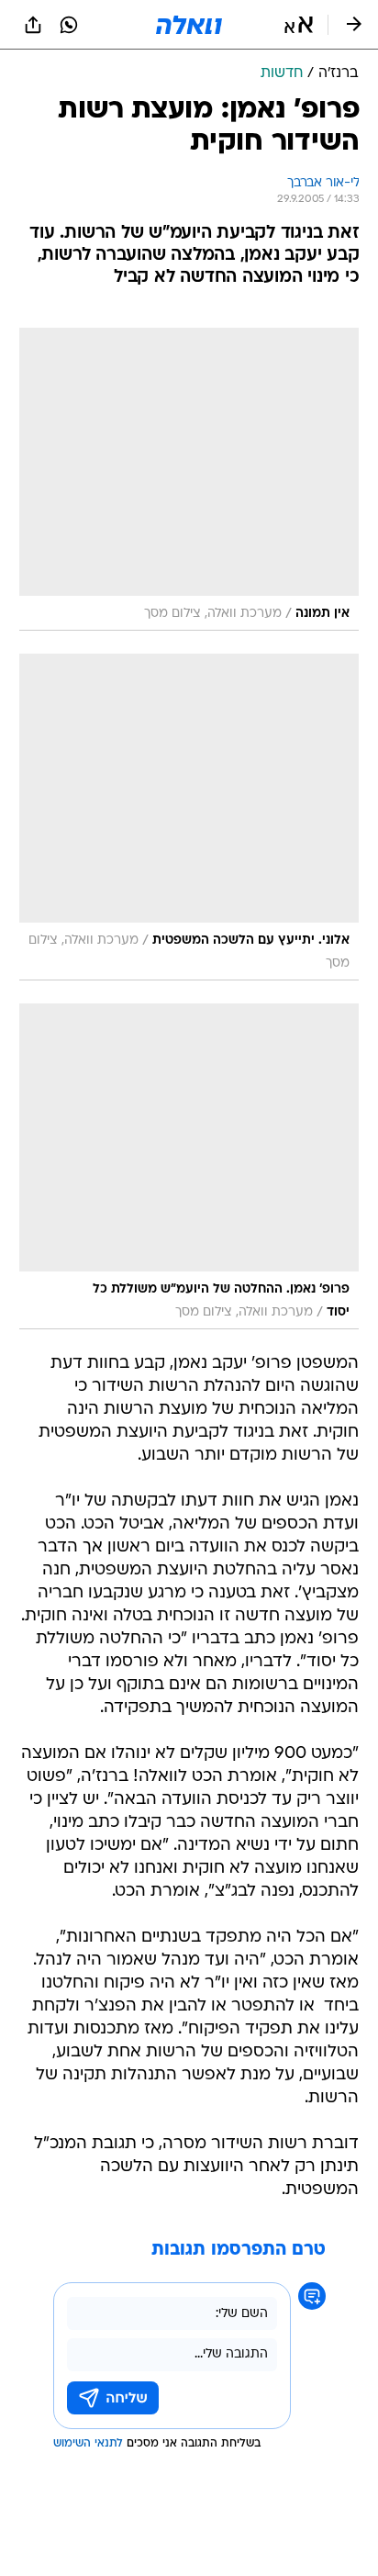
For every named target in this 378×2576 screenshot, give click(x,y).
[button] (299, 25)
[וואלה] (189, 25)
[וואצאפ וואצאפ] (69, 25)
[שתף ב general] (33, 25)
